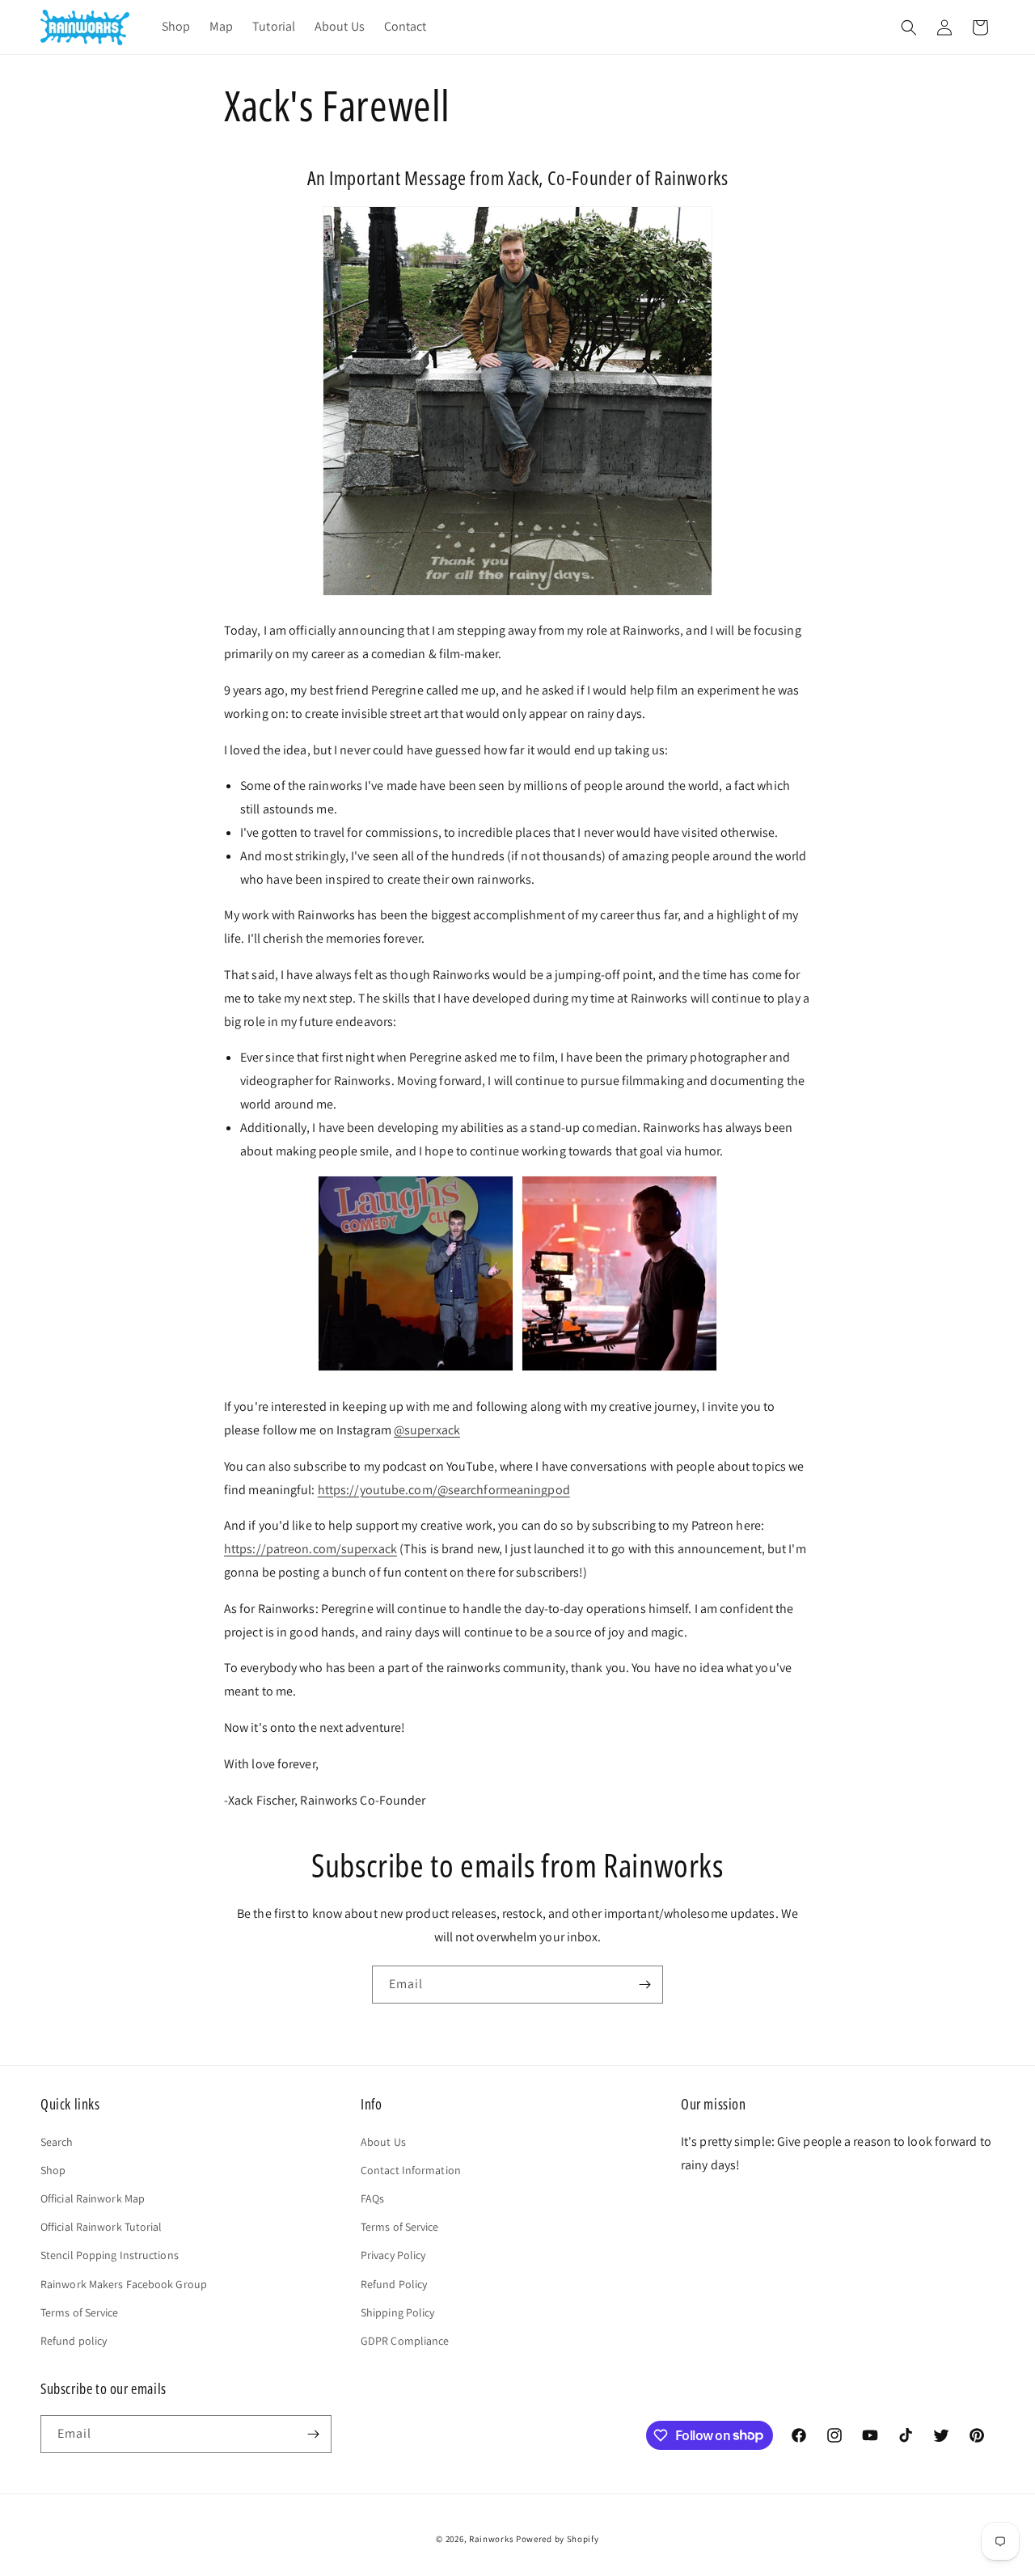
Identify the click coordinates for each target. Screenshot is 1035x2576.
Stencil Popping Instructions (110, 2255)
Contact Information (411, 2170)
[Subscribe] (644, 1985)
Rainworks (491, 2539)
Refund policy (74, 2341)
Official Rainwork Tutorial (101, 2227)
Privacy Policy (393, 2255)
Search (57, 2142)
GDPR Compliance (405, 2341)
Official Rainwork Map (93, 2198)
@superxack (427, 1430)
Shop (53, 2170)
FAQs (372, 2198)
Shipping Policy (398, 2312)
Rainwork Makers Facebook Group (124, 2284)
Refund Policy (394, 2284)
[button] (909, 27)
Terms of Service (80, 2312)
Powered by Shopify (558, 2539)
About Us (383, 2142)
